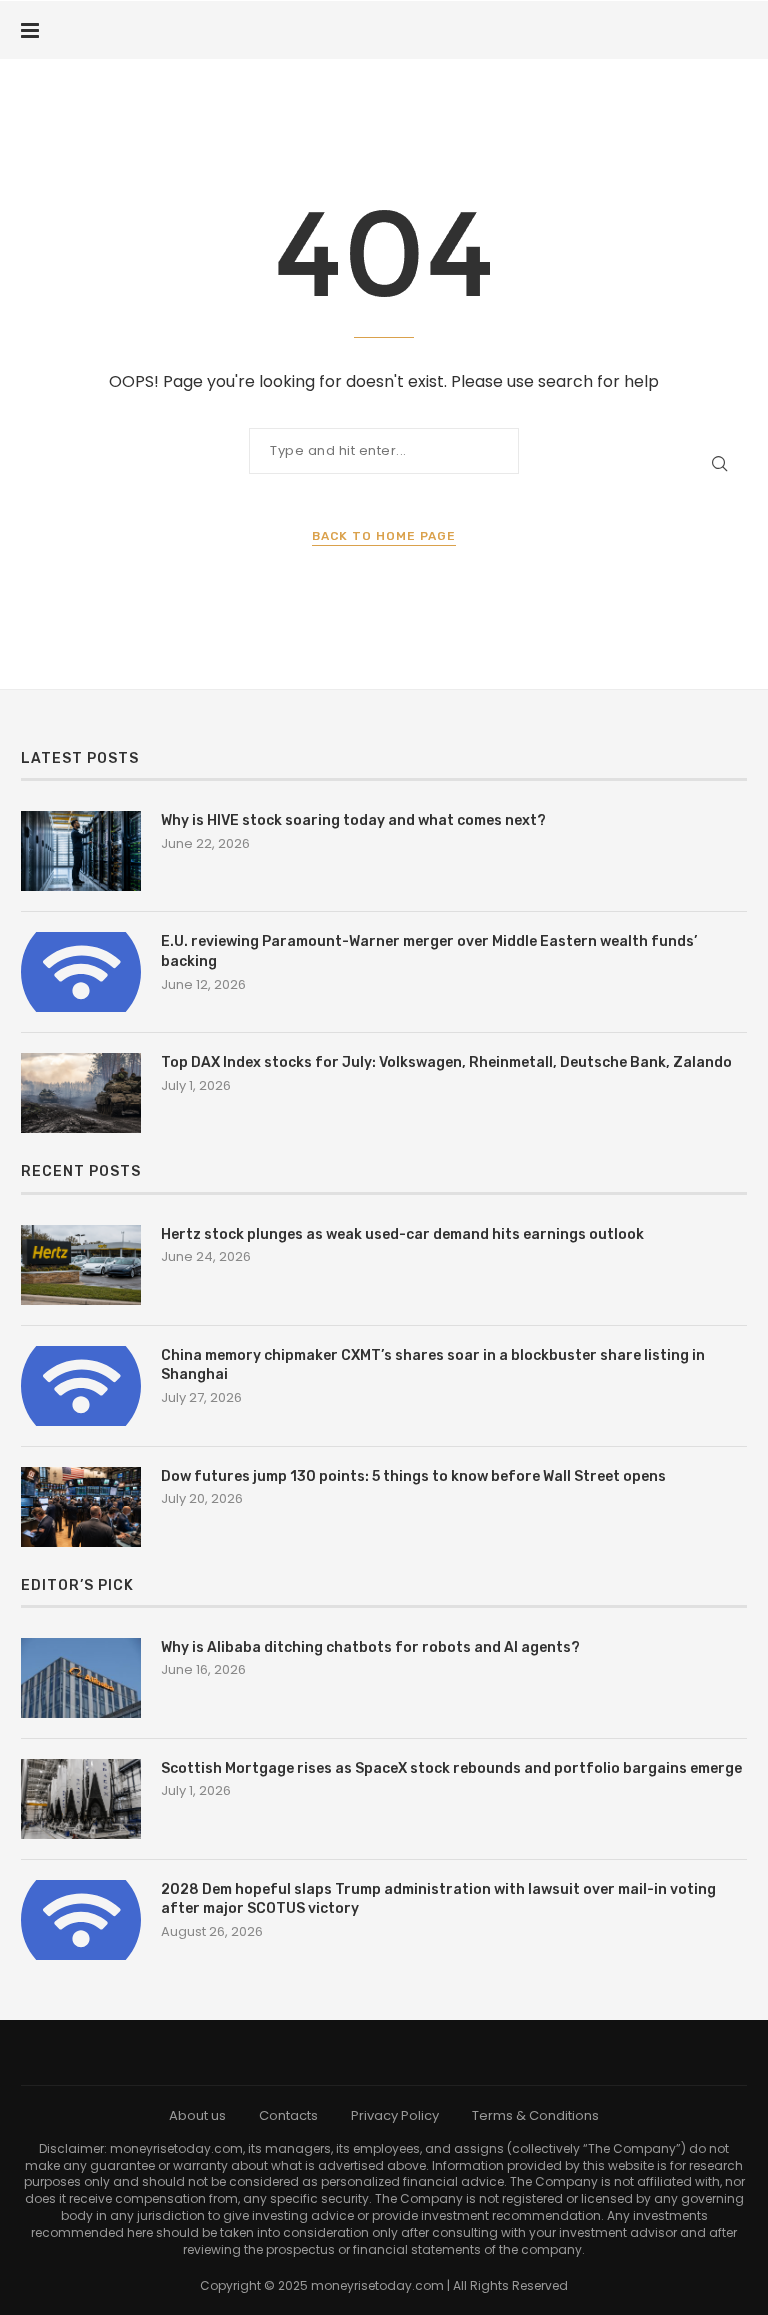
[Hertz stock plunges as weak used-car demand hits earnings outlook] (81, 1265)
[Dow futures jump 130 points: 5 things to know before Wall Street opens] (81, 1507)
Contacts (288, 2115)
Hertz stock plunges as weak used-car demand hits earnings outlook (402, 1234)
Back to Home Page (384, 536)
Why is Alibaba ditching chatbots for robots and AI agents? (370, 1647)
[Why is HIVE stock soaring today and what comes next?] (81, 851)
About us (197, 2115)
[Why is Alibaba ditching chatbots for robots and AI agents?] (81, 1678)
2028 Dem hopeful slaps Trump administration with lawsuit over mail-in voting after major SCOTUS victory (438, 1899)
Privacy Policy (395, 2115)
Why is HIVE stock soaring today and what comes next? (353, 820)
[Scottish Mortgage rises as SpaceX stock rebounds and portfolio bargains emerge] (81, 1799)
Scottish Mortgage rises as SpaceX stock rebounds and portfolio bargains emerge (451, 1768)
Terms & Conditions (535, 2115)
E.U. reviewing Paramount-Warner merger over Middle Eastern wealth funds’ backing (429, 951)
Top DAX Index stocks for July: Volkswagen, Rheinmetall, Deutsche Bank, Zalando (446, 1062)
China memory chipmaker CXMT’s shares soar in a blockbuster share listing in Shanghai (433, 1365)
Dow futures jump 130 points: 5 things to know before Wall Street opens (413, 1476)
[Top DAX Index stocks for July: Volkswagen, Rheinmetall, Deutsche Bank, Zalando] (81, 1093)
